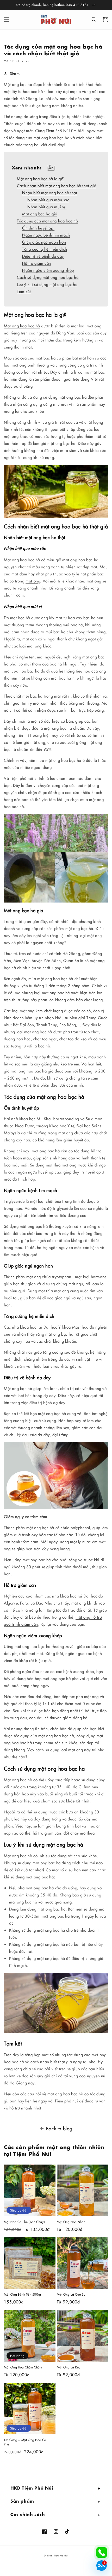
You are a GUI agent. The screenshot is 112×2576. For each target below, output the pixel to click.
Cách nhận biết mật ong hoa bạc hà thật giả (57, 185)
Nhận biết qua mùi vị (47, 207)
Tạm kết (24, 291)
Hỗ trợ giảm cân (37, 263)
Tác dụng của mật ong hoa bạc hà (48, 221)
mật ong (33, 581)
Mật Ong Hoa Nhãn (71, 2222)
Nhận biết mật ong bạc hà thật (50, 193)
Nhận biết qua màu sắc (48, 200)
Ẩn (51, 168)
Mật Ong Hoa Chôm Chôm (23, 2367)
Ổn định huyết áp (38, 228)
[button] (7, 20)
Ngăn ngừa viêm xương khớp (48, 270)
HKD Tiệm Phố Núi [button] (32, 2487)
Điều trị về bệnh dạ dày (43, 256)
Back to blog (59, 2128)
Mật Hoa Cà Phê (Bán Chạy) (24, 2222)
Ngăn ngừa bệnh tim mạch (46, 235)
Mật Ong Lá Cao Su (71, 2294)
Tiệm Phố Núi (58, 130)
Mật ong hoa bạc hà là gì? (41, 178)
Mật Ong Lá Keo (69, 2367)
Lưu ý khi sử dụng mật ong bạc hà (47, 284)
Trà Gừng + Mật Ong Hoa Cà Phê (25, 2442)
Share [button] (15, 73)
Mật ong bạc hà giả (40, 214)
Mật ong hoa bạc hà (22, 326)
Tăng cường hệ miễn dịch (45, 249)
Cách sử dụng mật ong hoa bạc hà (48, 277)
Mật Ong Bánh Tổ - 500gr (23, 2294)
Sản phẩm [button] (22, 2500)
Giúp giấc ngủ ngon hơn (44, 242)
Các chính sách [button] (28, 2514)
